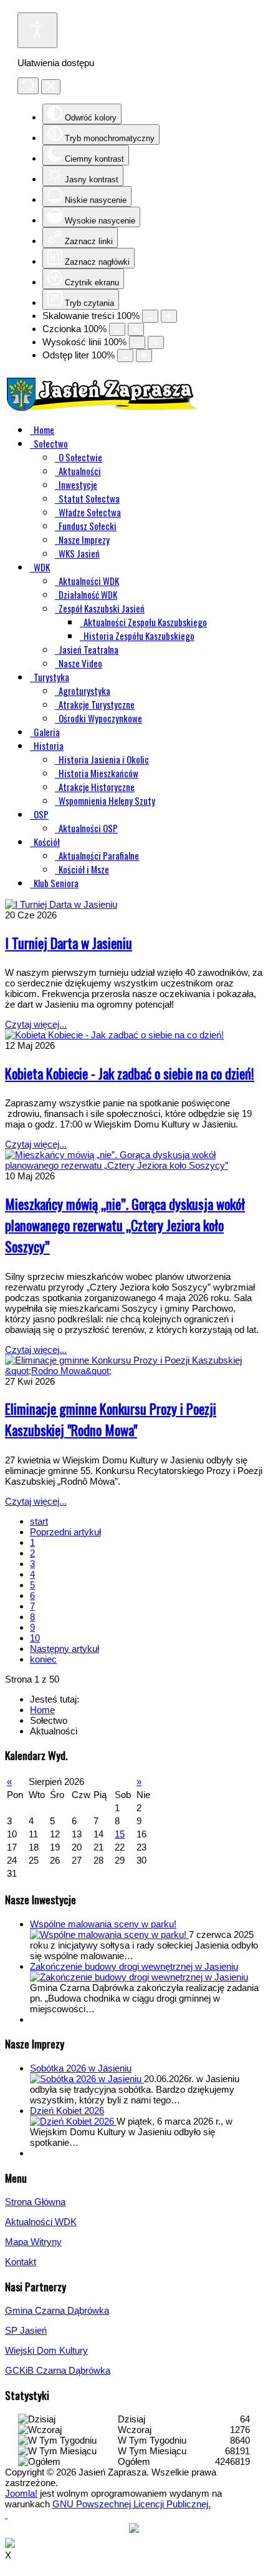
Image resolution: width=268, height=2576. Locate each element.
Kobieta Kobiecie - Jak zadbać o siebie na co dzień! (130, 1073)
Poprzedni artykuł (65, 1532)
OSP (41, 814)
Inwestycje (78, 484)
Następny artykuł (65, 1649)
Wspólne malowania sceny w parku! (103, 1924)
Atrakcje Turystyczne (97, 704)
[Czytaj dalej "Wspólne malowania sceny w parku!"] (109, 1934)
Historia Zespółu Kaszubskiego (139, 636)
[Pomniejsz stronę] (150, 316)
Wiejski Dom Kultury (46, 2350)
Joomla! (21, 2493)
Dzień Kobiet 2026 (67, 2111)
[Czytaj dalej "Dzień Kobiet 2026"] (73, 2121)
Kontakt (21, 2262)
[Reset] (28, 86)
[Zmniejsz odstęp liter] (125, 356)
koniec (43, 1659)
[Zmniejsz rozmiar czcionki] (117, 329)
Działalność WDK (88, 594)
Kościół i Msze (84, 869)
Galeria (47, 732)
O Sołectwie (80, 457)
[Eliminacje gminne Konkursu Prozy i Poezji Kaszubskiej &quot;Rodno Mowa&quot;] (134, 1371)
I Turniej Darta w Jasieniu (69, 943)
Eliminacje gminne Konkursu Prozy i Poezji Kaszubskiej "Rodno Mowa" (111, 1419)
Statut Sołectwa (89, 498)
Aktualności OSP (88, 828)
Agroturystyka (84, 691)
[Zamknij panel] (51, 87)
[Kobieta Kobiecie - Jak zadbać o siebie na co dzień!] (114, 1035)
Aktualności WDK (89, 581)
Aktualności (80, 471)
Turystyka (51, 677)
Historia (49, 745)
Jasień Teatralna (89, 649)
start (39, 1521)
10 (35, 1638)
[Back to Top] (6, 2515)
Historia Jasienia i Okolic (104, 759)
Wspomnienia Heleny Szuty (107, 800)
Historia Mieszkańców (98, 773)
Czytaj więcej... (36, 1024)
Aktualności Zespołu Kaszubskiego (145, 622)
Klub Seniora (56, 883)
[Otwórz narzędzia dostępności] (37, 30)
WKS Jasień (79, 553)
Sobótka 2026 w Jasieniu (81, 2068)
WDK (42, 567)
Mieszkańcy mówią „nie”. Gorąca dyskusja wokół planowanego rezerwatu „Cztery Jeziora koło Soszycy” (125, 1225)
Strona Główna (35, 2202)
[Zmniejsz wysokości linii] (137, 342)
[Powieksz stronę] (169, 316)
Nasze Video (80, 663)
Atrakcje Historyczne (97, 787)
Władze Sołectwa (90, 512)
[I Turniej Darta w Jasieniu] (61, 904)
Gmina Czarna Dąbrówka (57, 2310)
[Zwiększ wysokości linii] (156, 342)
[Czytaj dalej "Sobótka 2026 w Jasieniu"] (87, 2079)
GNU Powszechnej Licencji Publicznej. (132, 2504)
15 (120, 1834)
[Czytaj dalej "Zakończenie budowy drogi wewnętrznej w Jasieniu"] (139, 1977)
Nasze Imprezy (84, 539)
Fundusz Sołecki (88, 526)
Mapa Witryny (33, 2242)
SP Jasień (26, 2330)
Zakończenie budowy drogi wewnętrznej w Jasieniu (134, 1966)
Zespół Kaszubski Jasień (102, 608)
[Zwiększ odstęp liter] (144, 356)
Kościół (47, 842)
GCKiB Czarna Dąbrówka (58, 2370)
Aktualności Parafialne (99, 855)
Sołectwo (51, 443)
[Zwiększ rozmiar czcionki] (136, 329)
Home (44, 430)
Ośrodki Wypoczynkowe (100, 718)
